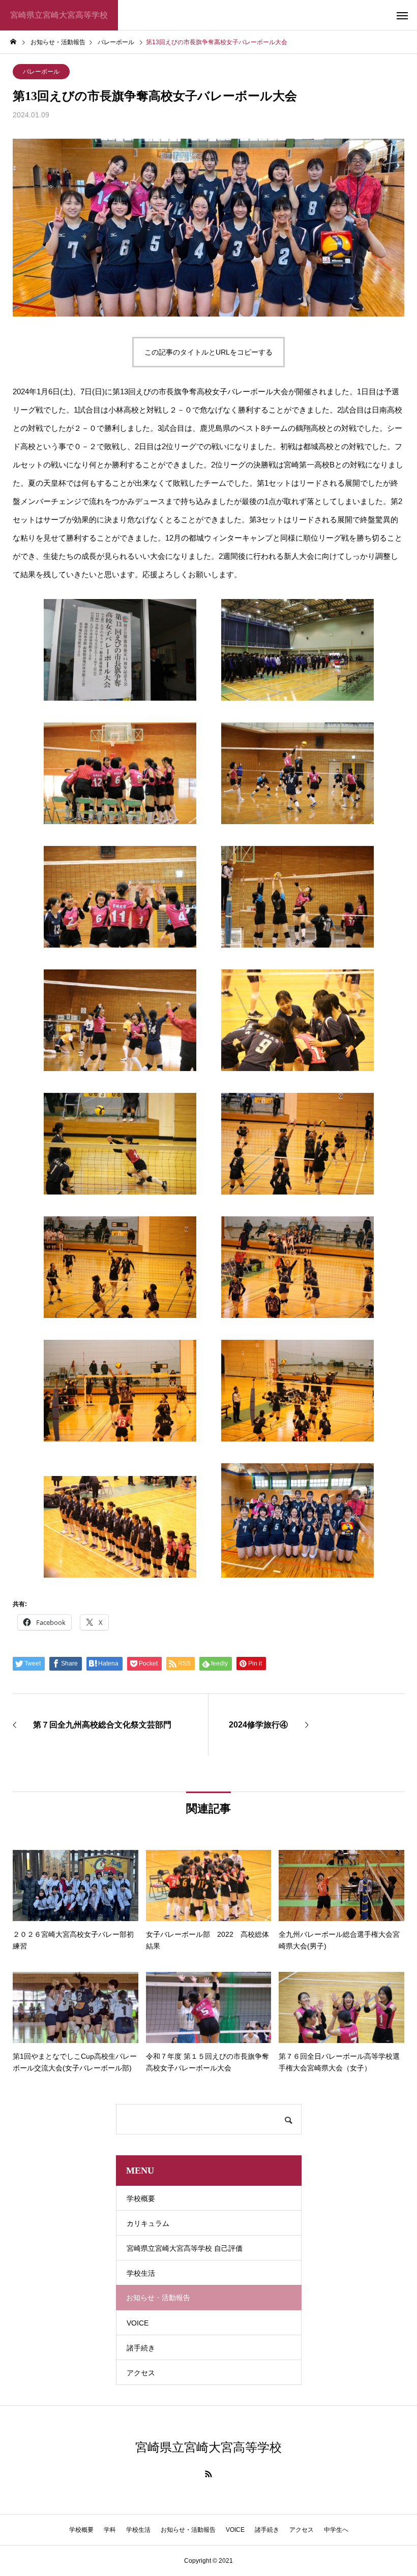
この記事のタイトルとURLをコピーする (208, 352)
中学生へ (336, 2530)
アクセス (141, 2373)
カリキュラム (148, 2223)
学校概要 (141, 2198)
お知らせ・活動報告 (188, 2530)
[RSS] (208, 2474)
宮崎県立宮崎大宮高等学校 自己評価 (185, 2248)
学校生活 (141, 2273)
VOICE (138, 2323)
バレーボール (41, 72)
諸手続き (141, 2348)
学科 (110, 2530)
